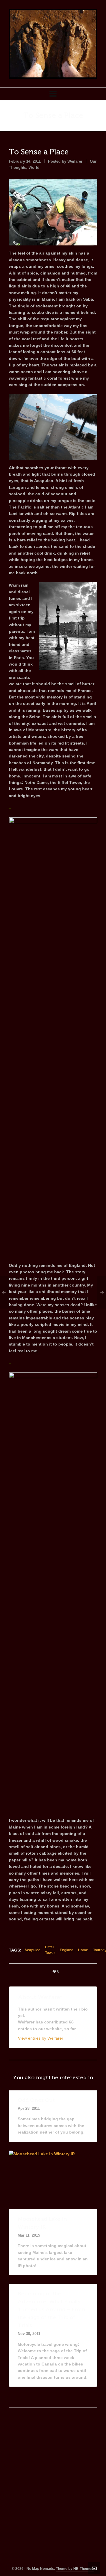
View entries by (41, 2038)
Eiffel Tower (50, 1950)
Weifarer (75, 161)
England (67, 1950)
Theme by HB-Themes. (75, 2569)
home (83, 1950)
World (34, 167)
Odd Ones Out (36, 2100)
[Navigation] (53, 94)
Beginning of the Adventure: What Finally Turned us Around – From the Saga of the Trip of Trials (51, 2309)
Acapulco (32, 1950)
